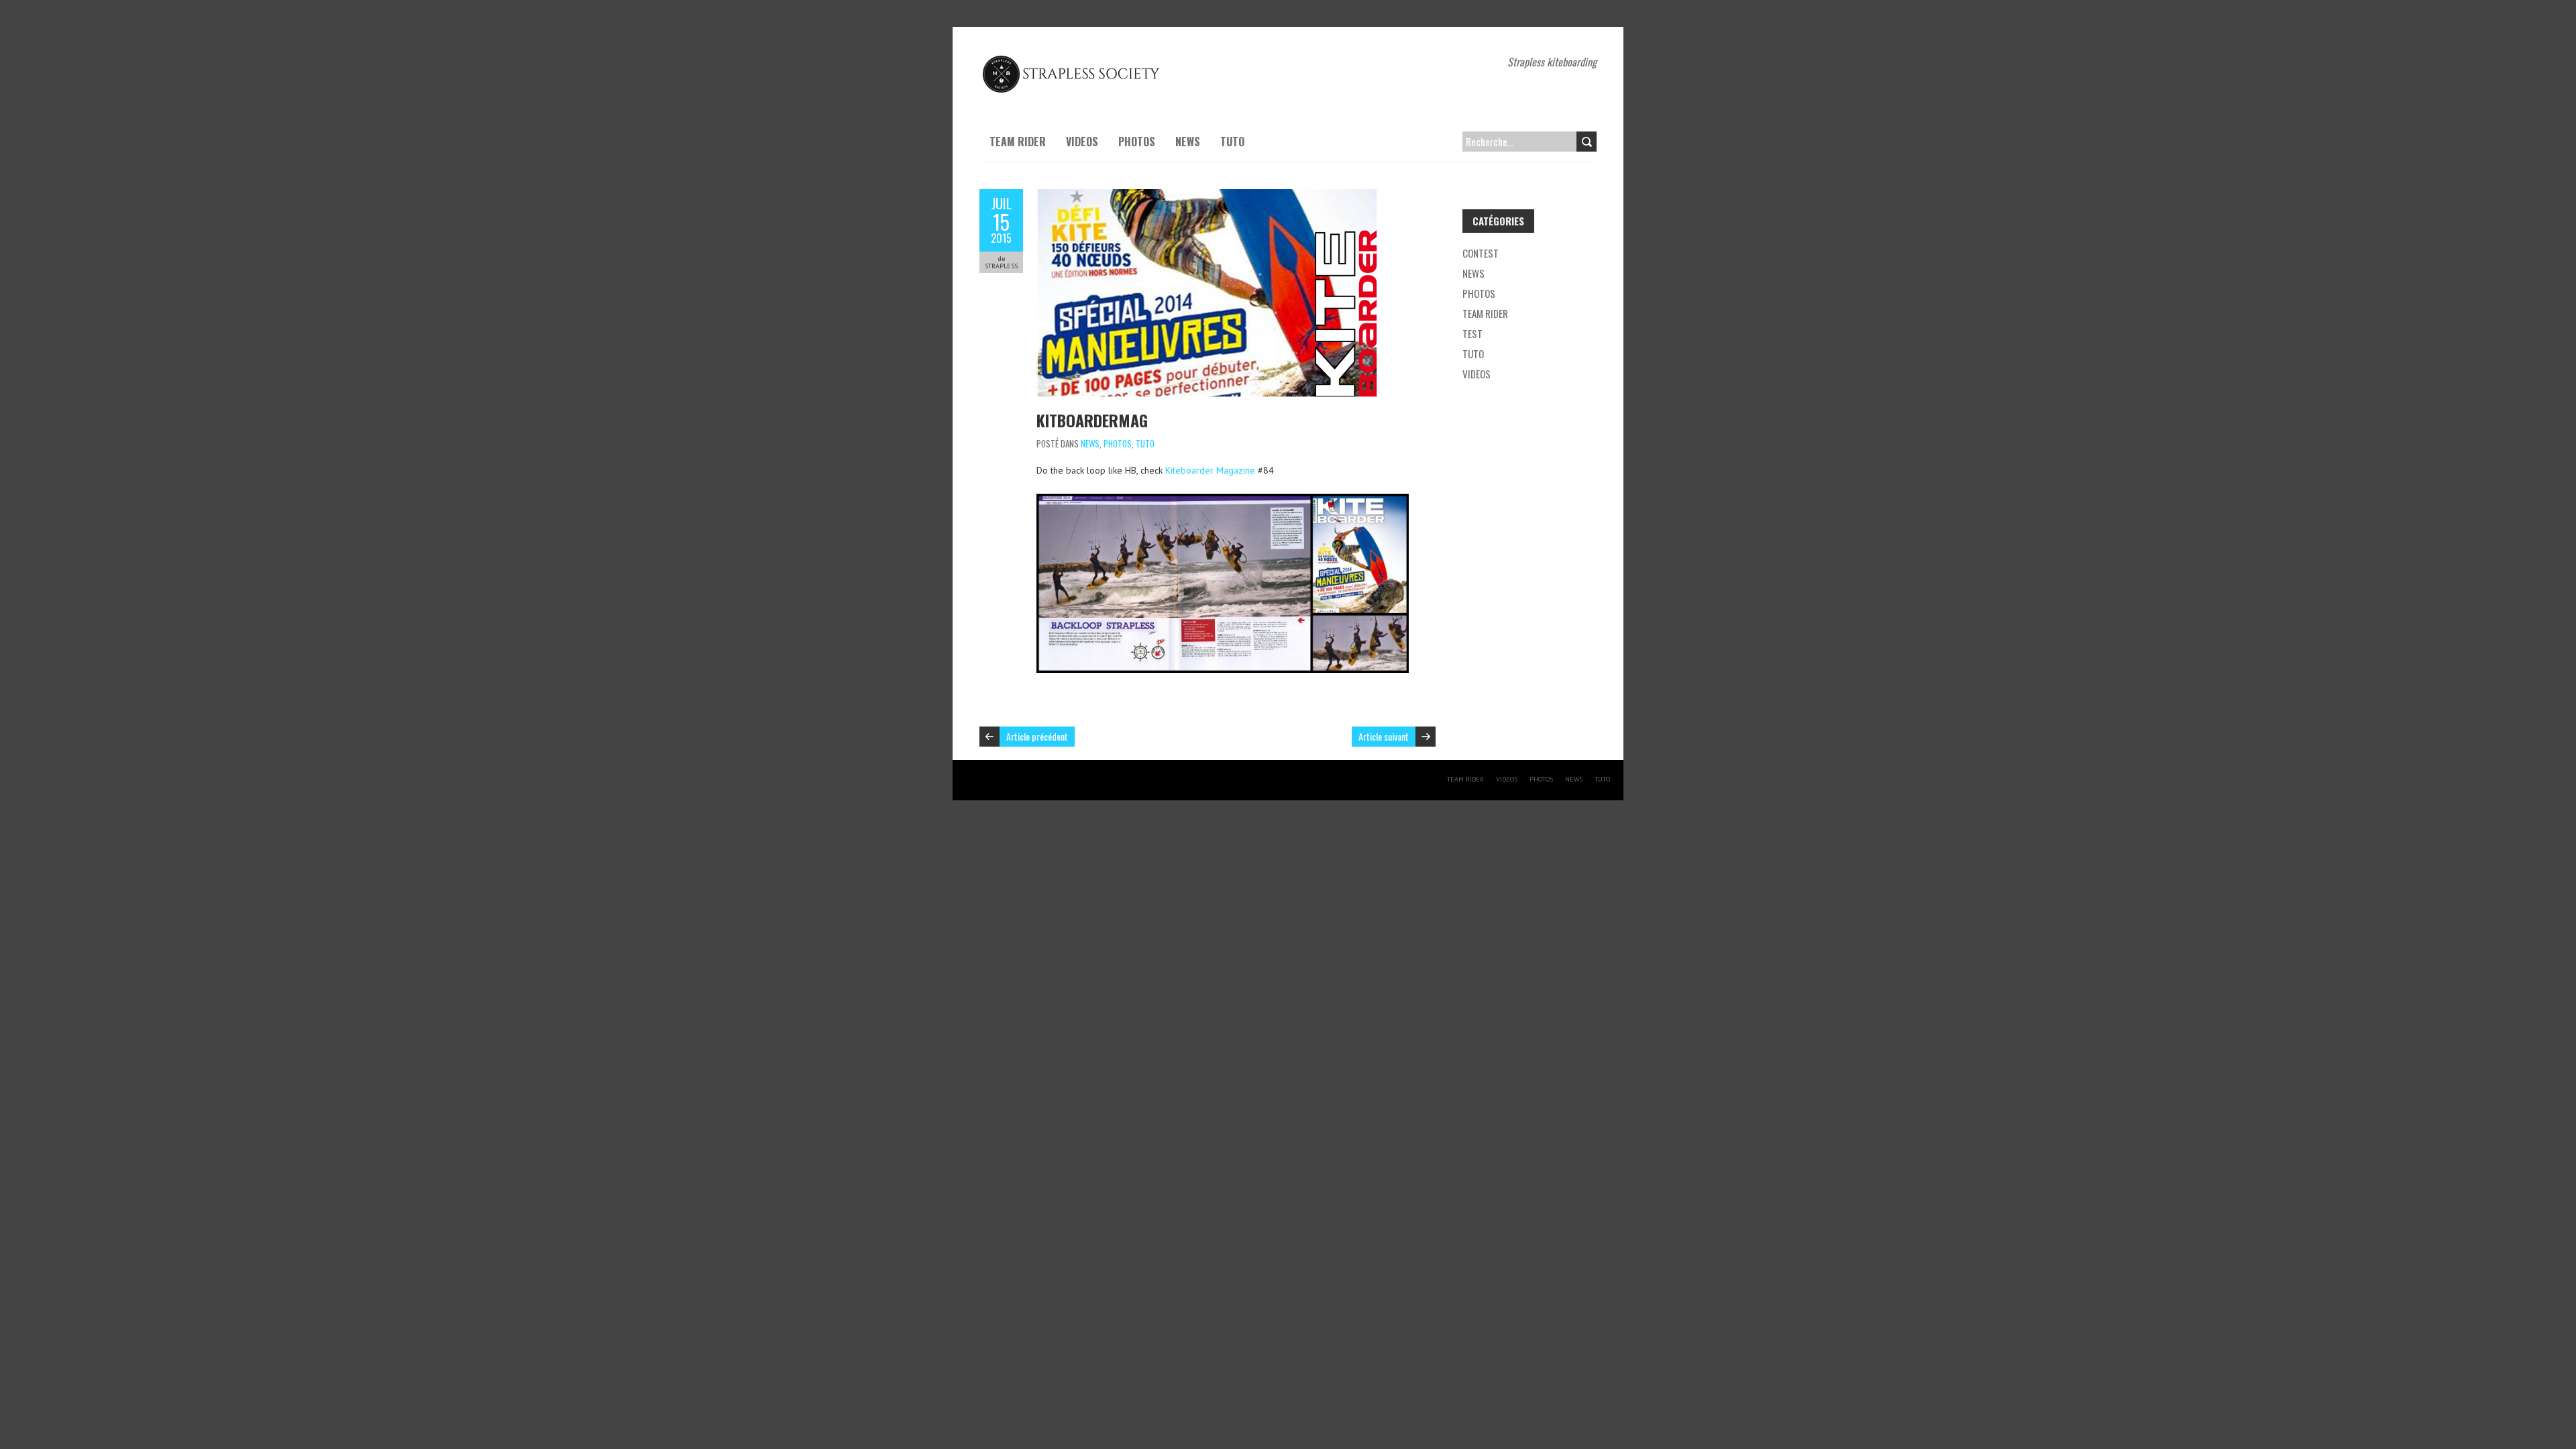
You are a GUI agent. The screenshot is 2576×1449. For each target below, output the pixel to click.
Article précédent (1037, 736)
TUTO (1232, 142)
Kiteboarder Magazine (1210, 470)
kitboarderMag (1092, 420)
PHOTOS (1137, 142)
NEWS (1188, 142)
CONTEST (1481, 253)
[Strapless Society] (1073, 60)
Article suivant (1384, 736)
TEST (1472, 333)
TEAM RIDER (1018, 142)
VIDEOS (1082, 142)
